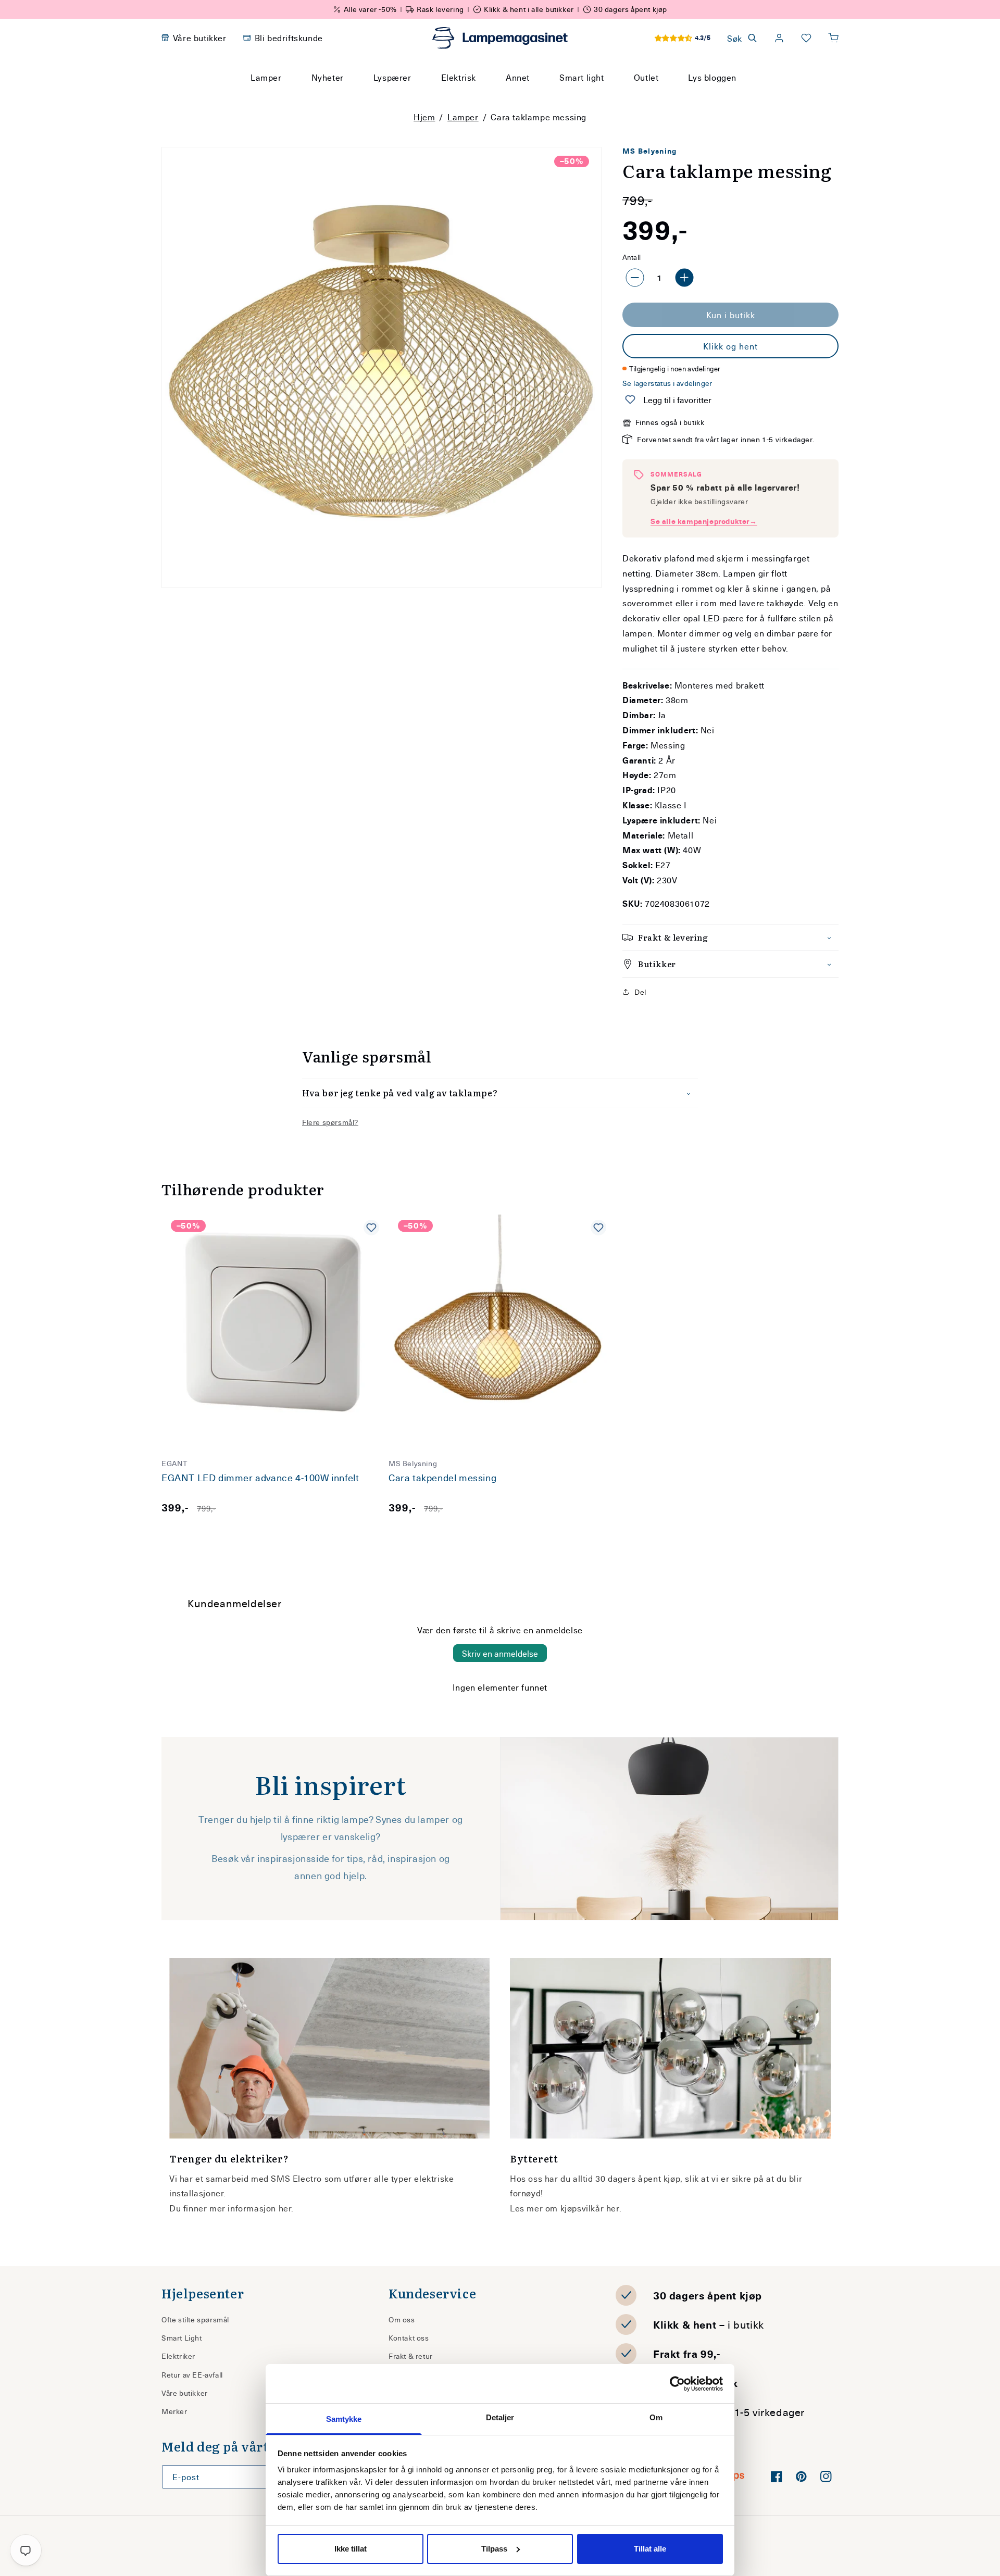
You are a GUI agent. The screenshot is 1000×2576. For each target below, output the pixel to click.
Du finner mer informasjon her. (232, 2208)
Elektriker (178, 2356)
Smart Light (182, 2338)
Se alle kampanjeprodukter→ (704, 521)
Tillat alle (650, 2549)
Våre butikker (185, 2393)
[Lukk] (624, 97)
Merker (174, 2411)
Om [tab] (656, 2417)
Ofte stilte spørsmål (195, 2319)
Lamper (463, 117)
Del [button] (640, 992)
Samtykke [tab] (344, 2419)
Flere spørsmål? (330, 1122)
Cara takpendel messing (442, 1478)
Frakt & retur (411, 2356)
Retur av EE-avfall (192, 2375)
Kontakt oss (409, 2338)
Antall (632, 257)
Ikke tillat (351, 2549)
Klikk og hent (730, 346)
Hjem (424, 117)
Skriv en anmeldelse (500, 1653)
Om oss (402, 2319)
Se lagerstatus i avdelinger (667, 383)
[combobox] (486, 97)
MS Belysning (650, 151)
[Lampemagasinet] (500, 38)
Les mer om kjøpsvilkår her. (566, 2208)
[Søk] (599, 97)
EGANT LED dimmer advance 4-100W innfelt (260, 1478)
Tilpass (494, 2549)
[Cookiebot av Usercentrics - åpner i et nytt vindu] (677, 2384)
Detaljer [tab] (500, 2417)
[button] (833, 38)
